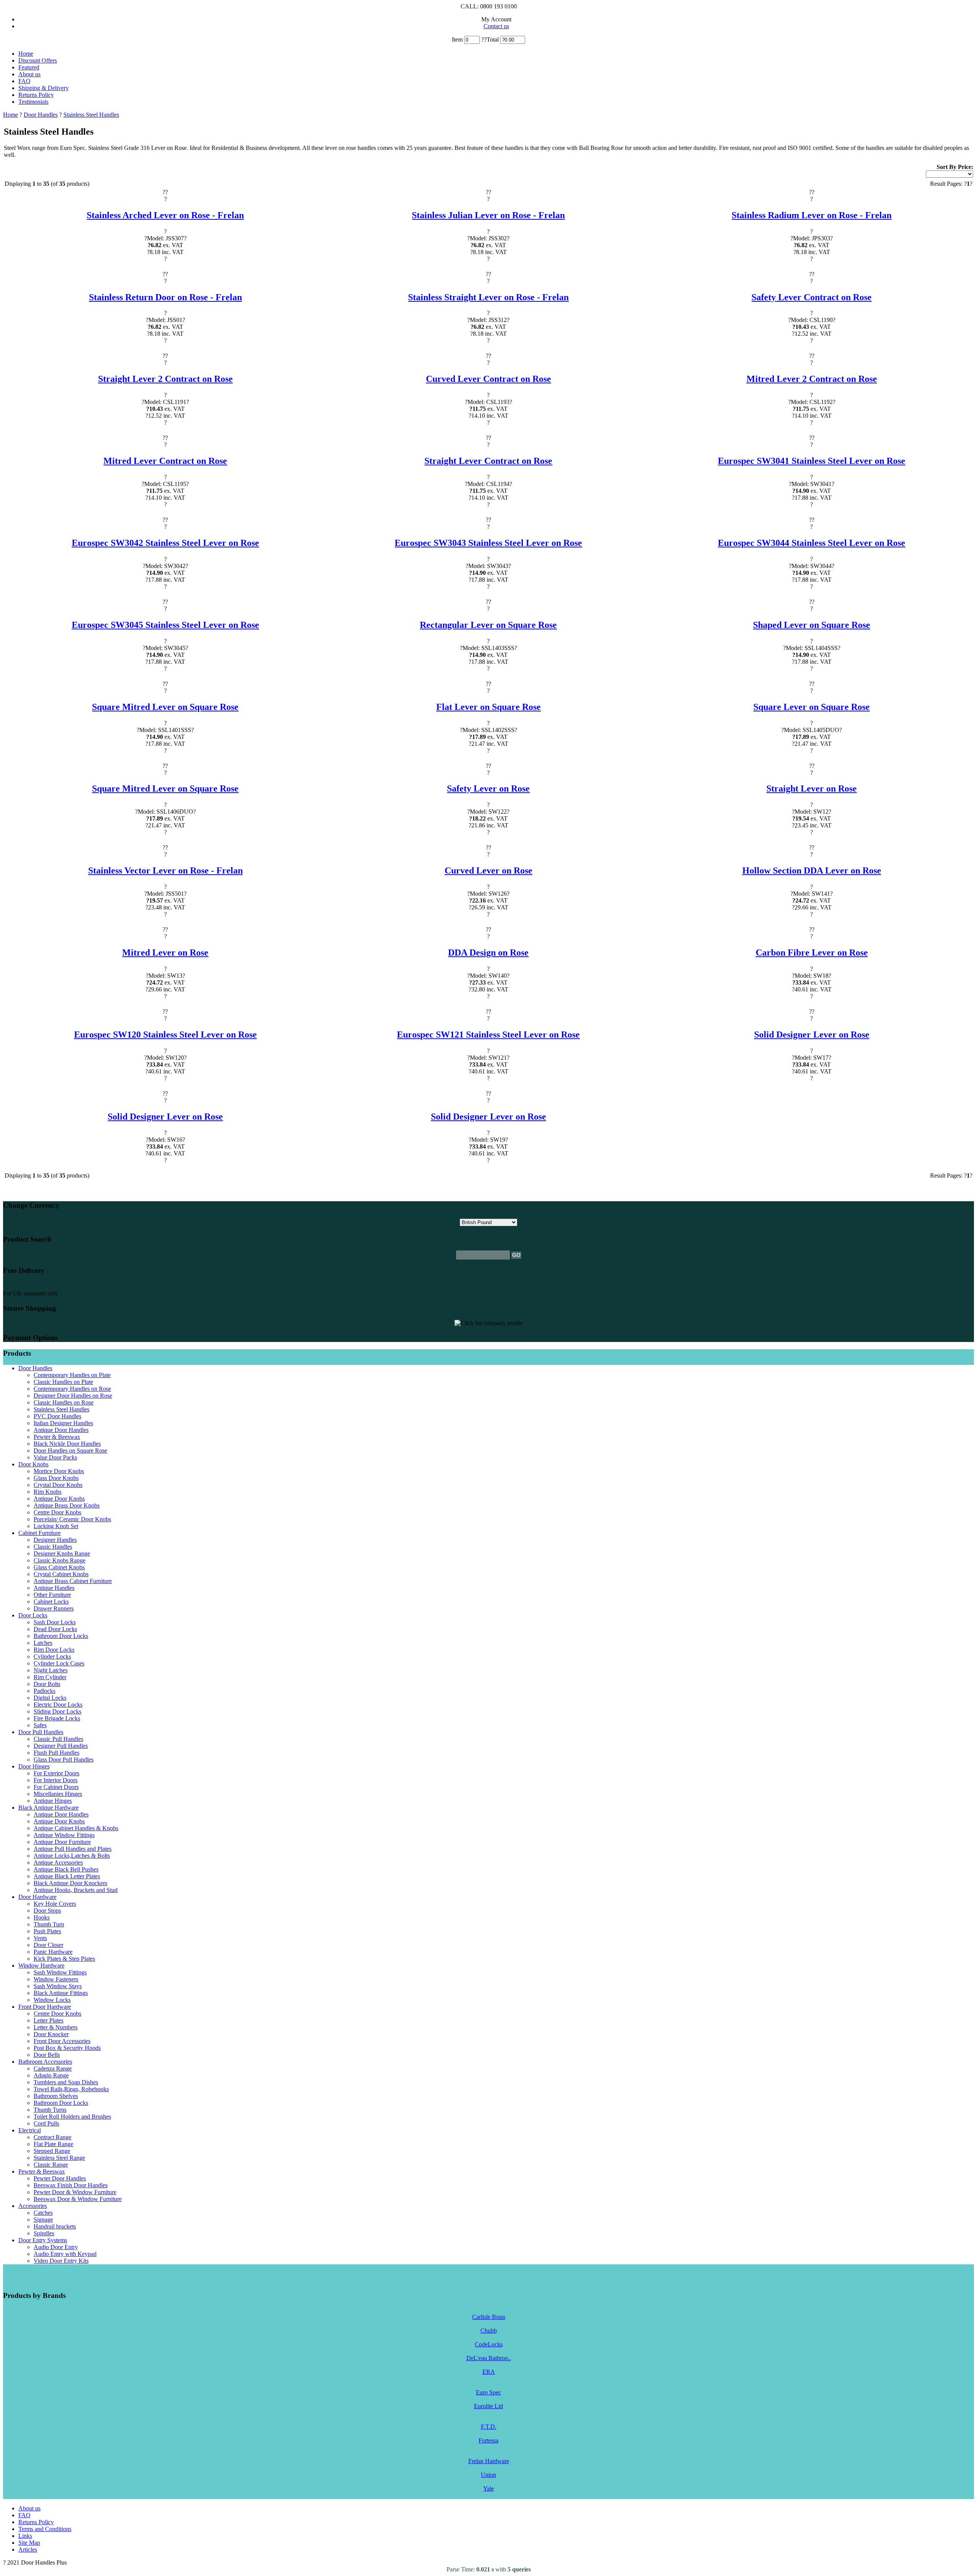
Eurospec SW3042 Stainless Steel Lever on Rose (165, 543)
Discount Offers (38, 60)
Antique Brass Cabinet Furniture (73, 1581)
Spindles (44, 2233)
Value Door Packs (55, 1457)
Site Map (29, 2543)
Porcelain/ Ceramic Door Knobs (72, 1519)
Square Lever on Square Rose (812, 707)
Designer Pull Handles (61, 1746)
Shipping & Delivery (44, 88)
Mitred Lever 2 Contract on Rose (812, 379)
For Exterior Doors (56, 1773)
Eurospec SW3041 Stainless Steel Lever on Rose (812, 461)
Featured (29, 67)
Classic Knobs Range (60, 1560)
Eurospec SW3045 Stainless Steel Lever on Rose (165, 625)
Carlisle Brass (489, 2317)
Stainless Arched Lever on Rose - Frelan (165, 215)
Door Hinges (34, 1766)
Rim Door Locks (54, 1650)
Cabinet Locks (51, 1602)
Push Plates (47, 1931)
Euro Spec (488, 2392)
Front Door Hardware (45, 2007)
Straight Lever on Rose (812, 788)
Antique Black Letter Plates (67, 1876)
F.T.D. (489, 2427)
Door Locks (33, 1615)
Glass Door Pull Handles (64, 1759)
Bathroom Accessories (45, 2062)
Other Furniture (52, 1595)
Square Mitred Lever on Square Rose (165, 707)
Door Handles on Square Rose (70, 1451)
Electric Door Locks (58, 1705)
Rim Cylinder (50, 1677)
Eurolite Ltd (488, 2406)
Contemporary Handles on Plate (72, 1375)
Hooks (42, 1917)
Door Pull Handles (41, 1732)
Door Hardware (37, 1897)
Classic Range (51, 2165)
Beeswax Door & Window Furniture (78, 2199)
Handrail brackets (55, 2226)
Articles (28, 2549)
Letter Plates (48, 2020)
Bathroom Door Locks (61, 1636)
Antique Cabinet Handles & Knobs (76, 1828)
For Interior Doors (56, 1780)
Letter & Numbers (56, 2027)
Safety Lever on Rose (488, 788)
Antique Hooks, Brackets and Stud (76, 1890)
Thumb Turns (50, 2110)
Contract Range (52, 2137)
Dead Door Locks (55, 1629)
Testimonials (33, 102)
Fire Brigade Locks (57, 1718)
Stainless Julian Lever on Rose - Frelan (488, 215)
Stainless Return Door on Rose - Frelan (165, 297)
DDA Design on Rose (488, 953)
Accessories (33, 2206)
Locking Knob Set (56, 1526)
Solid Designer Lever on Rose (812, 1035)
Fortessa (488, 2440)
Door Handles (41, 115)
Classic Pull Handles (58, 1739)
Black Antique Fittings (61, 1993)
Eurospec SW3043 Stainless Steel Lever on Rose (488, 543)
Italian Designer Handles (63, 1423)
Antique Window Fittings (64, 1835)
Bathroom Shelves (56, 2096)
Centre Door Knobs (57, 1512)
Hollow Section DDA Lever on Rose (812, 870)
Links (25, 2536)
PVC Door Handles (57, 1416)
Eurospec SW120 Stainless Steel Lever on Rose (165, 1035)
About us (29, 74)
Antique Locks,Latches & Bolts (72, 1856)
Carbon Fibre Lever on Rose (812, 953)
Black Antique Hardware (48, 1808)
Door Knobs (33, 1464)
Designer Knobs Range (62, 1553)
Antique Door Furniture (62, 1842)
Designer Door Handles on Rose (73, 1396)
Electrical (30, 2130)
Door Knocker (51, 2034)
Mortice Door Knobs (59, 1471)
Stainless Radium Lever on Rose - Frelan (812, 215)
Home (26, 54)
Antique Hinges (53, 1801)
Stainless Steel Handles (91, 115)
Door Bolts (47, 1684)
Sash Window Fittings (60, 1972)
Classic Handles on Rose (64, 1402)
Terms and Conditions (45, 2529)
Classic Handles (53, 1547)
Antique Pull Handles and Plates (73, 1849)
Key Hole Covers (55, 1904)
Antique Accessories (58, 1862)
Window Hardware (41, 1965)
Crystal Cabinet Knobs (61, 1574)
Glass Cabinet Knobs (59, 1567)
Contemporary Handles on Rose (72, 1389)
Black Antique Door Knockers (70, 1883)
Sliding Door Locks (57, 1711)
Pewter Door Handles (60, 2178)
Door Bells (47, 2055)
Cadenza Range (53, 2068)
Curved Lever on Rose (488, 870)
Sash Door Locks (55, 1622)
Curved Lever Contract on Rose (488, 379)
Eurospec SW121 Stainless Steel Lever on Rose (488, 1035)
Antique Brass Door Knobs (67, 1505)
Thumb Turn (49, 1924)
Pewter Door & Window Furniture (75, 2192)
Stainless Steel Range (59, 2158)
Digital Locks (50, 1698)
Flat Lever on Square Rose (488, 707)
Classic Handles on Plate (63, 1382)
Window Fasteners (56, 1979)
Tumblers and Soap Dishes (66, 2082)
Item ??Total (476, 39)
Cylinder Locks (52, 1656)
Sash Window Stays (58, 1986)
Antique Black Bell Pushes (66, 1869)
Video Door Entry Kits (61, 2261)
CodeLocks (489, 2344)
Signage (43, 2220)
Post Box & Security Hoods (67, 2048)
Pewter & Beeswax (57, 1437)
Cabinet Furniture (39, 1533)
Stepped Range (52, 2151)
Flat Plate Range (53, 2144)
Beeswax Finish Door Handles (71, 2185)
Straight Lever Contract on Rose (488, 461)
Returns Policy (36, 95)
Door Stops (47, 1911)
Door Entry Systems (43, 2240)
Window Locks (52, 2000)
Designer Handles (55, 1540)
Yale (488, 2488)
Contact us (496, 26)
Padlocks (44, 1691)
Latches (43, 1643)
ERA (489, 2372)
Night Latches (51, 1670)
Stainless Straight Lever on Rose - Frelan (488, 297)
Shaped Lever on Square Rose (812, 625)
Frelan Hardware (489, 2461)
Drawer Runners (54, 1608)
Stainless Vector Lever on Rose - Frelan (165, 870)
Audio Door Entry (56, 2247)
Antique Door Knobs (59, 1499)
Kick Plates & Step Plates (64, 1959)
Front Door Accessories (62, 2041)
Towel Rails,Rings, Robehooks (71, 2089)
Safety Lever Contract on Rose (812, 297)
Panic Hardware (53, 1952)
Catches (43, 2213)
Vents (40, 1938)
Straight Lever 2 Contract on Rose (165, 379)
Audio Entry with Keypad (65, 2254)
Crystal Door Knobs (58, 1485)
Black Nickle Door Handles (67, 1444)
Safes (40, 1725)
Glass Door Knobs (56, 1478)
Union (488, 2475)
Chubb (489, 2331)
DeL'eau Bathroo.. (489, 2358)
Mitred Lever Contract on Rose (165, 461)
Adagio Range (51, 2075)
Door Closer (48, 1945)
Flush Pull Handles (56, 1753)
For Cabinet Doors (56, 1787)
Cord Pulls (46, 2123)
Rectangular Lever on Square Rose (488, 625)
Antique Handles (54, 1588)
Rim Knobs (48, 1492)
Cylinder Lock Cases (59, 1663)
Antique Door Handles (61, 1430)
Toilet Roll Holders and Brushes (72, 2117)
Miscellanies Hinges (58, 1794)
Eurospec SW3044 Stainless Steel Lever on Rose (812, 543)
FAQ (24, 81)
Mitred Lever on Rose (165, 953)
